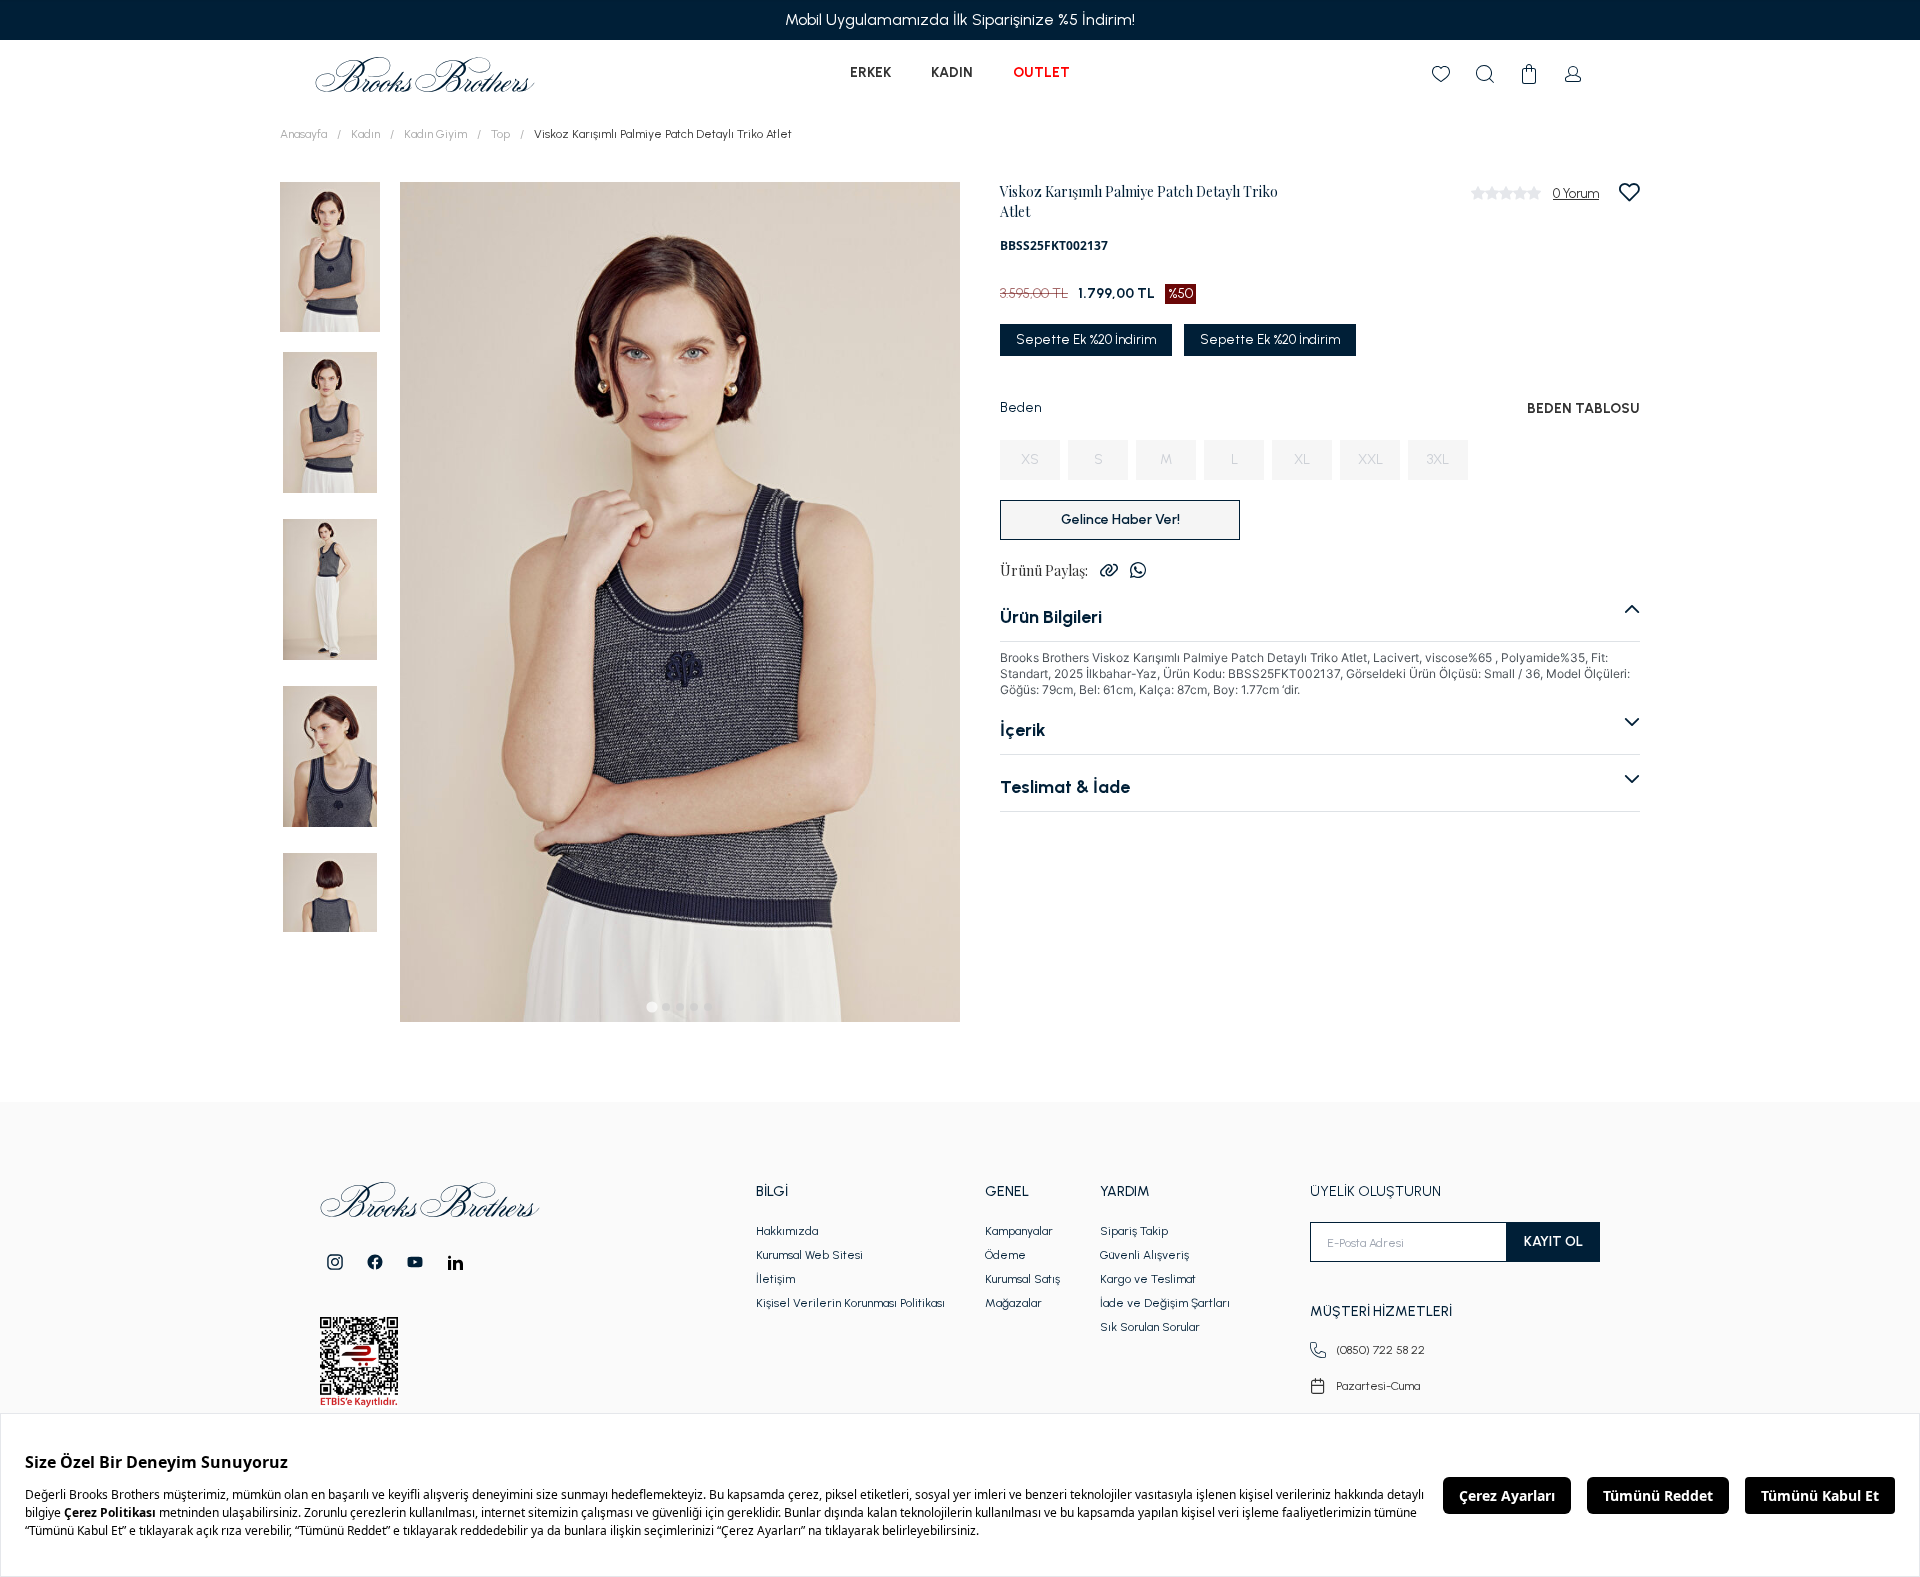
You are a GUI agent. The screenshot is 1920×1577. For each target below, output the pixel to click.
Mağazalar (1013, 1303)
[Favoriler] (1441, 74)
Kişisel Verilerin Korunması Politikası (850, 1303)
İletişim (775, 1279)
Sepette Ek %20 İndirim (1086, 339)
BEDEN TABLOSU (1583, 408)
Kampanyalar (1019, 1231)
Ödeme (1005, 1255)
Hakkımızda (787, 1231)
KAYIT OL (1553, 1241)
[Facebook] (375, 1262)
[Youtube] (415, 1262)
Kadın (952, 72)
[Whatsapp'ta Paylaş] (1138, 570)
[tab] (651, 1006)
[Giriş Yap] (1573, 74)
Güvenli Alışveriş (1144, 1255)
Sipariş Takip (1134, 1231)
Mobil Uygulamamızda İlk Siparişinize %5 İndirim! (960, 19)
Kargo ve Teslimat (1148, 1279)
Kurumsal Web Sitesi (809, 1255)
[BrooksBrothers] (425, 74)
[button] (330, 255)
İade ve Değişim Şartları (1165, 1303)
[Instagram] (335, 1262)
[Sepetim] (1529, 74)
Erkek (870, 72)
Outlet (1041, 72)
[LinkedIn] (455, 1262)
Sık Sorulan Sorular (1150, 1327)
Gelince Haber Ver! (1120, 519)
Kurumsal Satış (1022, 1279)
